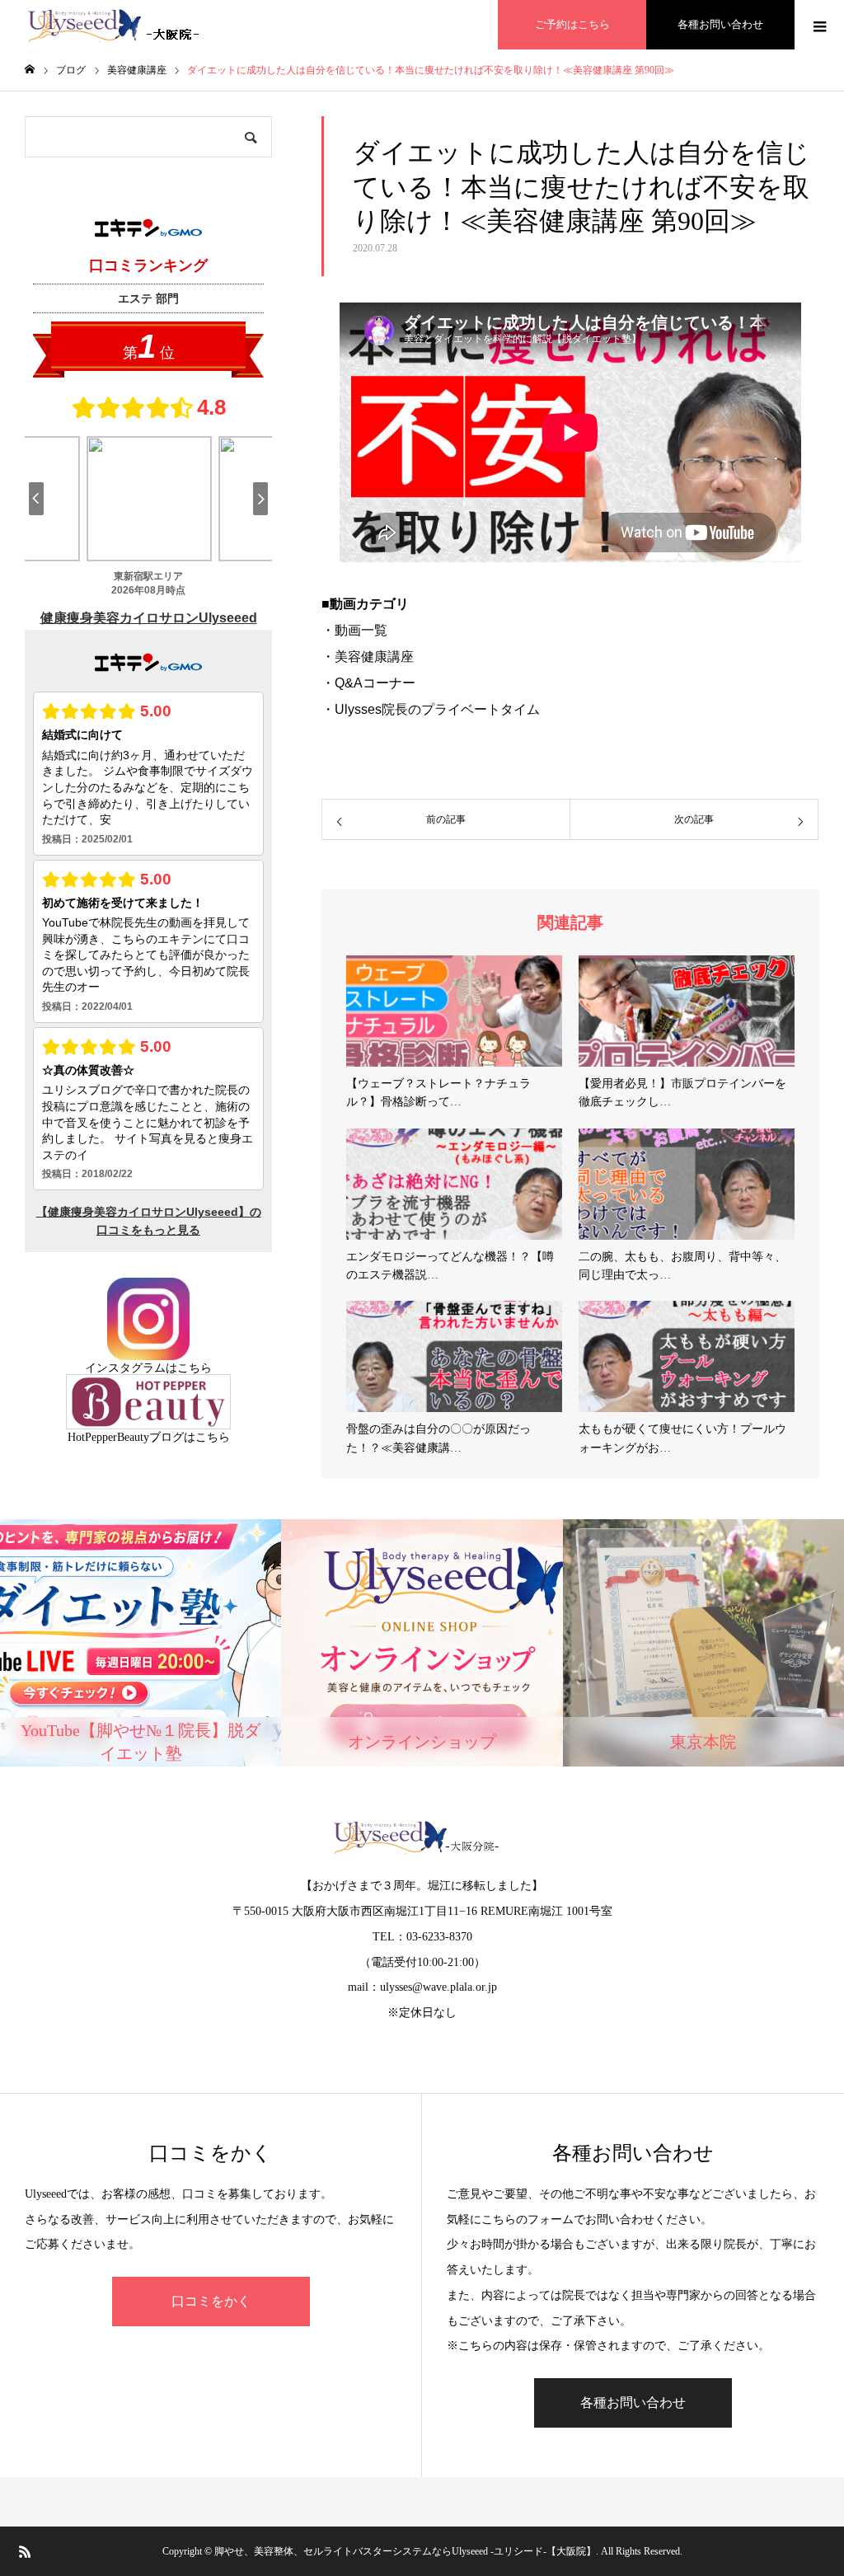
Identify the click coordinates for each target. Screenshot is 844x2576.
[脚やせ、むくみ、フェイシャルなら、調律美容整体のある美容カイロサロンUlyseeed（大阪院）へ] (117, 25)
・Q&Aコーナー (368, 683)
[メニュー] (819, 25)
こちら (195, 1368)
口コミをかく (211, 2301)
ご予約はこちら (572, 24)
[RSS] (25, 2551)
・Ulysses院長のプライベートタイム (431, 709)
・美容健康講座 (368, 657)
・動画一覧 (354, 630)
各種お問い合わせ (720, 24)
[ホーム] (30, 70)
